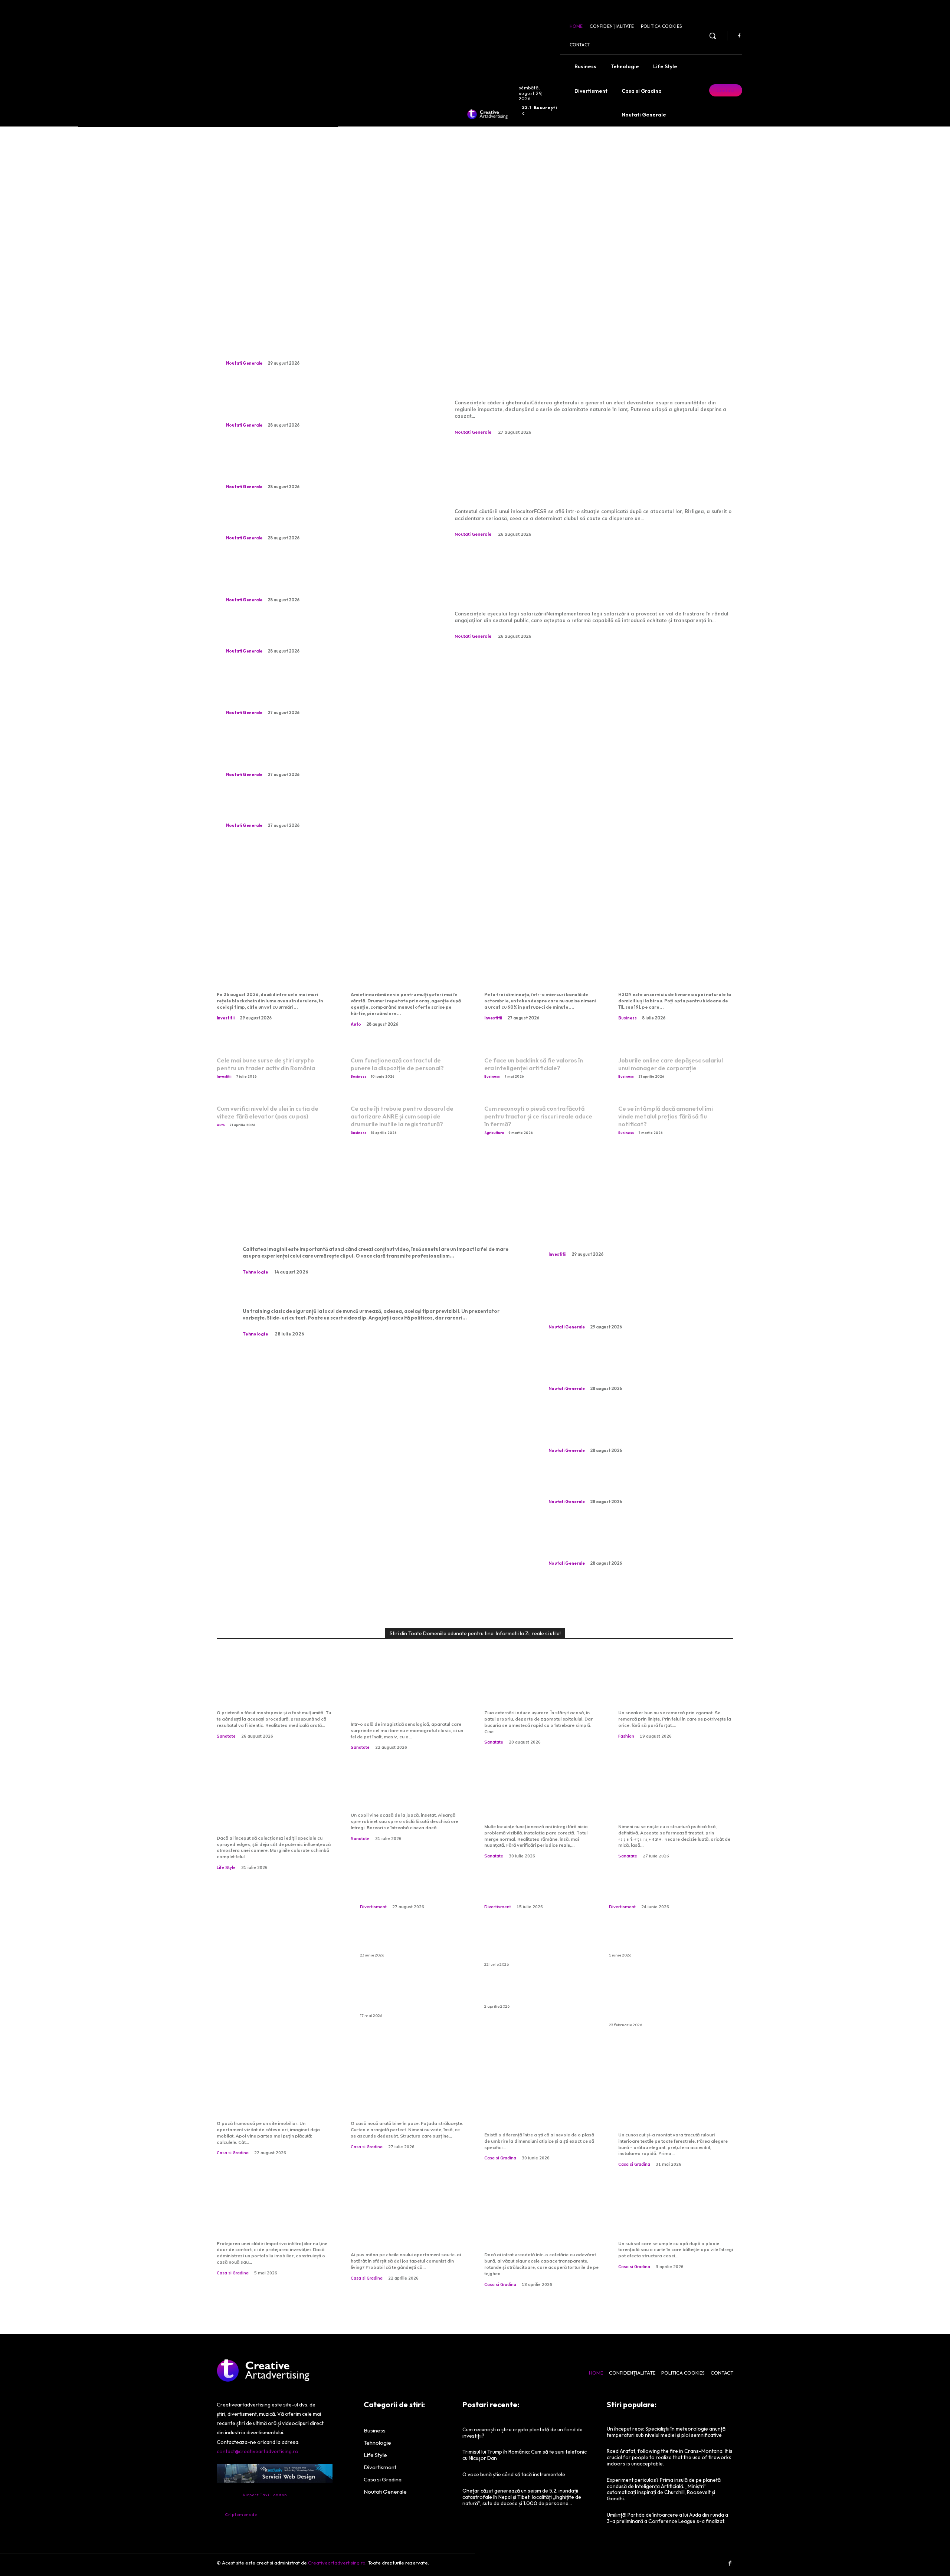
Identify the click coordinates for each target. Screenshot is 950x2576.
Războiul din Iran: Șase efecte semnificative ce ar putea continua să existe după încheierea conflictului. (321, 403)
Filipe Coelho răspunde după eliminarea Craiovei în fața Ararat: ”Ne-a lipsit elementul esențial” (319, 752)
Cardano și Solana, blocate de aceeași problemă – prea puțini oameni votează (273, 972)
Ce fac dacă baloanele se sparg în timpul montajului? (529, 1992)
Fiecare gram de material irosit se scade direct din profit (322, 521)
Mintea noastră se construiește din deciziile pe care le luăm (675, 1802)
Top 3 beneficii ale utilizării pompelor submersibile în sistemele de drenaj (672, 2219)
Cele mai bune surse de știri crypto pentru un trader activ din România (266, 1064)
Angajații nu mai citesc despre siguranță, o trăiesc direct (357, 1295)
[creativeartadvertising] (487, 114)
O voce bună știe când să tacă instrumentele (412, 1885)
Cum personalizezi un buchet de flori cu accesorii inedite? (534, 1879)
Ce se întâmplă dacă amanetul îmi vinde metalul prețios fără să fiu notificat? (666, 1116)
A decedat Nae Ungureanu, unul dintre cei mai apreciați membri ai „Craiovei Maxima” (319, 634)
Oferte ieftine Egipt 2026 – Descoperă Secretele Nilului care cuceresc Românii (407, 1997)
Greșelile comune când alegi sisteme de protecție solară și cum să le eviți (676, 2110)
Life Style (226, 1867)
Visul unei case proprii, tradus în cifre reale (262, 2105)
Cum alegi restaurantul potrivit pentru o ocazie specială (411, 1941)
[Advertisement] (475, 200)
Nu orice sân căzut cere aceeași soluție (264, 1694)
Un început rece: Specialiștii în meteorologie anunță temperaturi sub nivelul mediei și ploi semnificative (666, 2432)
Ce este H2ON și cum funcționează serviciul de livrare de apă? (669, 972)
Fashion (626, 1736)
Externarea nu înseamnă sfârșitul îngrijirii (534, 1694)
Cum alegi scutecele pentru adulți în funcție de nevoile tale (661, 1941)
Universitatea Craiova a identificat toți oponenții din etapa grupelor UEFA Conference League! (321, 578)
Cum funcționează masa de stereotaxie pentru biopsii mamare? (406, 1700)
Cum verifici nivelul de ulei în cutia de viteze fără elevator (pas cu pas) (268, 1112)
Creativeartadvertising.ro (337, 2563)
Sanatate (226, 1736)
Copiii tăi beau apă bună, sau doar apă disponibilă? (403, 1796)
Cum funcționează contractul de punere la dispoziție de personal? (397, 1064)
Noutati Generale (244, 363)
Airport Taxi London (265, 2495)
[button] (712, 36)
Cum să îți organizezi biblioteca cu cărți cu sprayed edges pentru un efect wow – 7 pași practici (271, 1808)
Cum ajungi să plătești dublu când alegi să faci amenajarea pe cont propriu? (407, 2224)
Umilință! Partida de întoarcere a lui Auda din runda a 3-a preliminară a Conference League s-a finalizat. (667, 2518)
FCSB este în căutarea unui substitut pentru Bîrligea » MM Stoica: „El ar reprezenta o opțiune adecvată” (591, 475)
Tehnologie (255, 1272)
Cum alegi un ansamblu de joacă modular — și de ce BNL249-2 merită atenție (653, 1865)
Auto (356, 1024)
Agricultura (494, 1133)
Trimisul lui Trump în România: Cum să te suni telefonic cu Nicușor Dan (315, 809)
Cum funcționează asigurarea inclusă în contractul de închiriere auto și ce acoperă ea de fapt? (659, 2001)
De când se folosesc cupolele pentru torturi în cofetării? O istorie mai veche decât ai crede (535, 2224)
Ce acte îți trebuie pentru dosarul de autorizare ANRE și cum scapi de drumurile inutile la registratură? (402, 1116)
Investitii (226, 1018)
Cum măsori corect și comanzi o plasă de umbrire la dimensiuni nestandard (540, 2110)
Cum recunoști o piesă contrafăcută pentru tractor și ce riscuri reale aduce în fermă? (538, 1116)
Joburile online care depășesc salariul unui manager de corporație (671, 1064)
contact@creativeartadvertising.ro (258, 2451)
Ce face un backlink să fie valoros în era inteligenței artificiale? (534, 1064)
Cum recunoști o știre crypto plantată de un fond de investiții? (541, 972)
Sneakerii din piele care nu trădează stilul (671, 1694)
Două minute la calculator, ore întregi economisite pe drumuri (404, 972)
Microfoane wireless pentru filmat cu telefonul (336, 1233)
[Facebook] (739, 36)
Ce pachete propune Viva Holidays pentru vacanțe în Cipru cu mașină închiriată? (530, 1945)
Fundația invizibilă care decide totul (398, 2105)
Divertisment (373, 1907)
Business (628, 1018)
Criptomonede (241, 2514)
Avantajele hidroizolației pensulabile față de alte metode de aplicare (267, 2219)
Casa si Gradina (233, 2153)
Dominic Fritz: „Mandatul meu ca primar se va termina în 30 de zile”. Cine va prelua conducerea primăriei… (319, 465)
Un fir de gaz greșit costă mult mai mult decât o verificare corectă (535, 1802)
